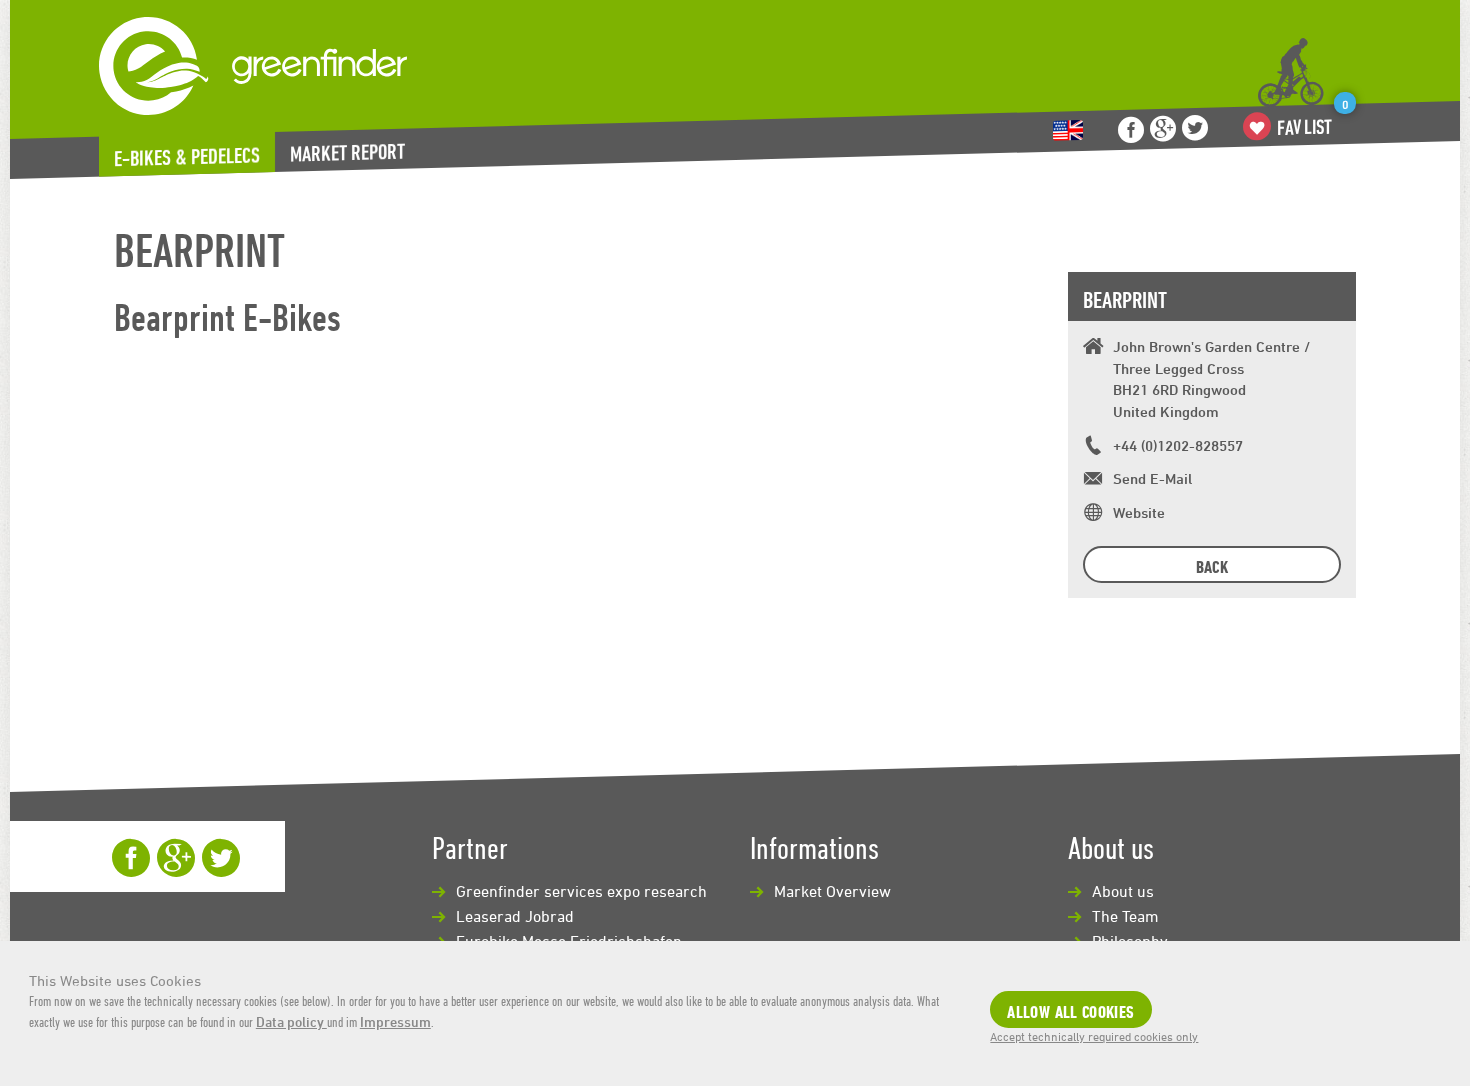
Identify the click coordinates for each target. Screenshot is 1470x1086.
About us (1123, 891)
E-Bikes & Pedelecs (187, 157)
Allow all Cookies (1070, 1011)
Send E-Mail (1152, 478)
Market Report (347, 152)
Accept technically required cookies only (1094, 1036)
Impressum (395, 1021)
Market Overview (832, 891)
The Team (1125, 916)
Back (1212, 566)
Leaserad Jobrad (515, 916)
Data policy (291, 1021)
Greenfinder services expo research (581, 891)
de (1068, 130)
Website (1139, 512)
